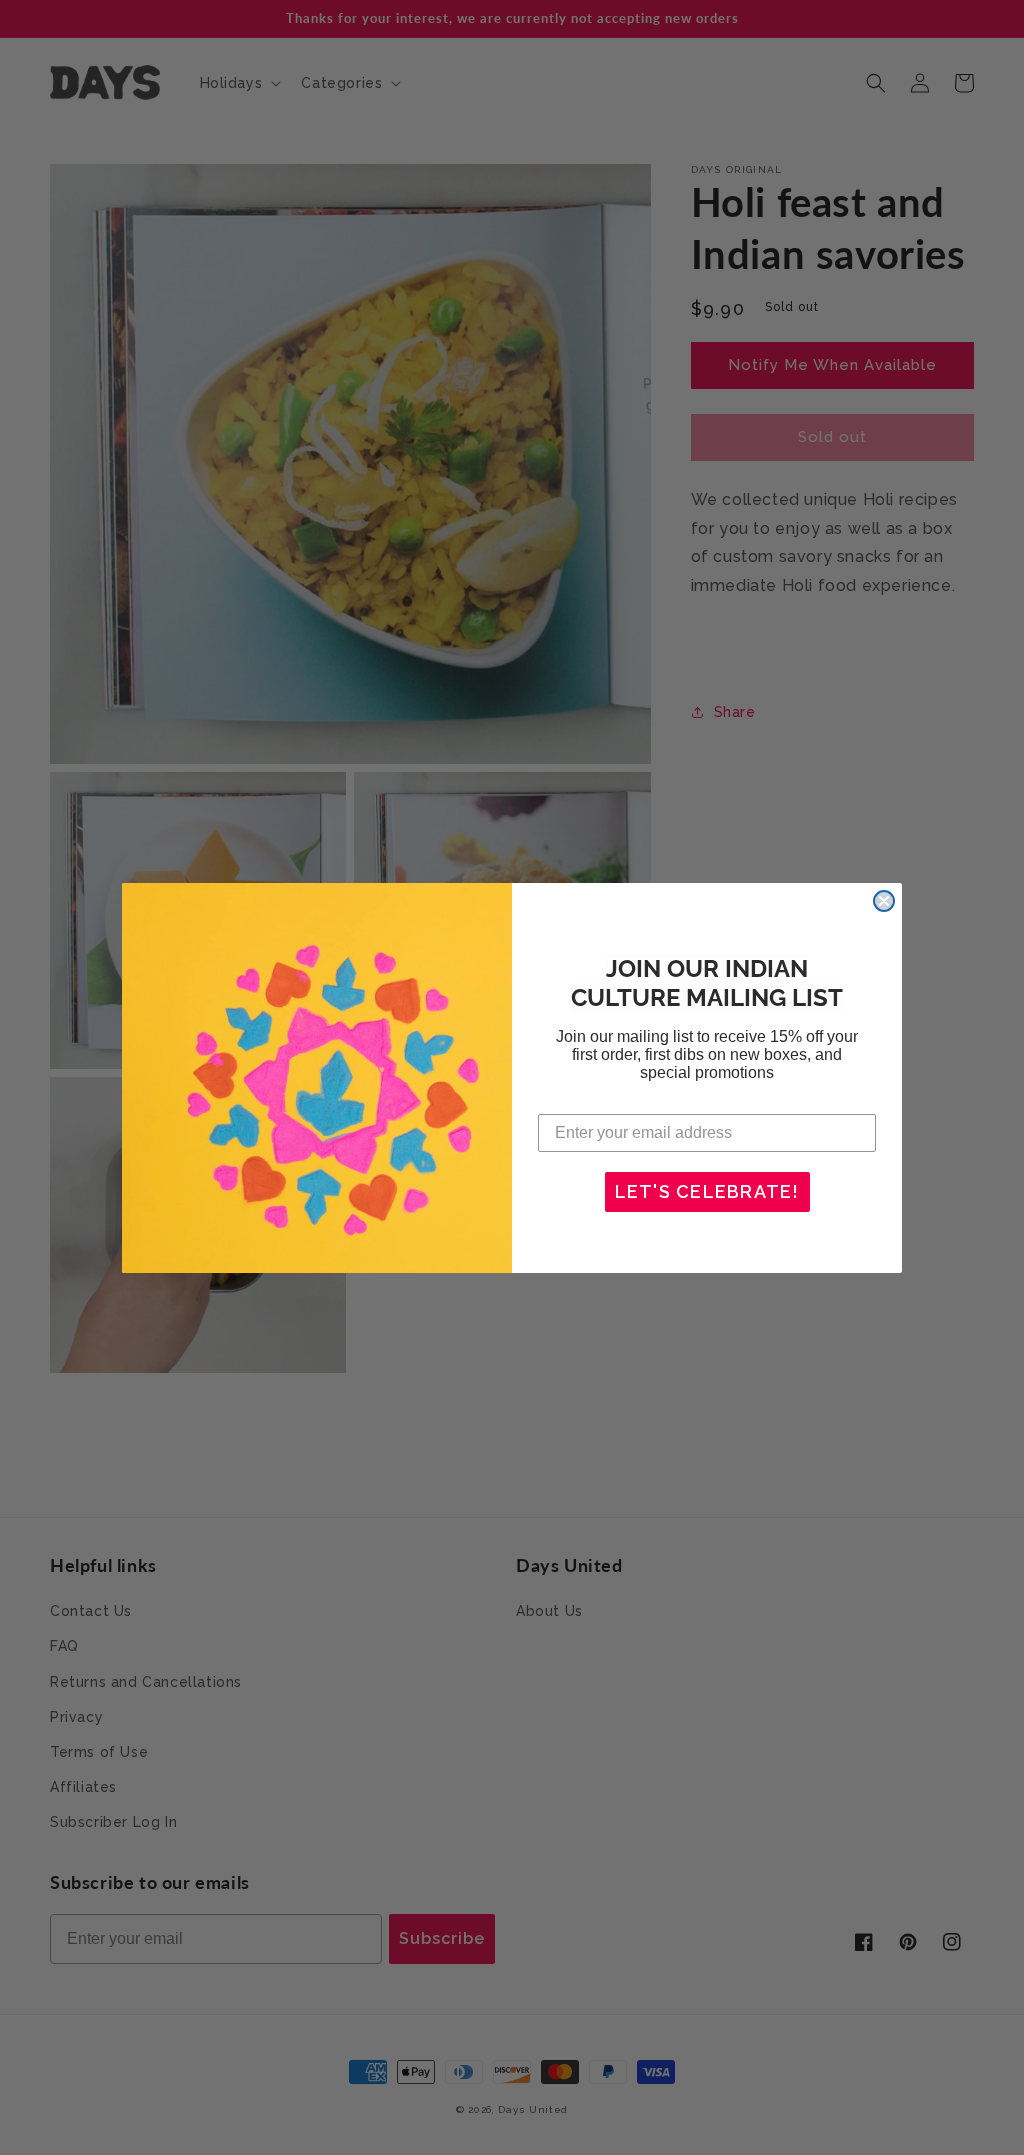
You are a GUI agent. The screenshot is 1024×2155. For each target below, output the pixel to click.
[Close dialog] (884, 901)
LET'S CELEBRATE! (707, 1191)
